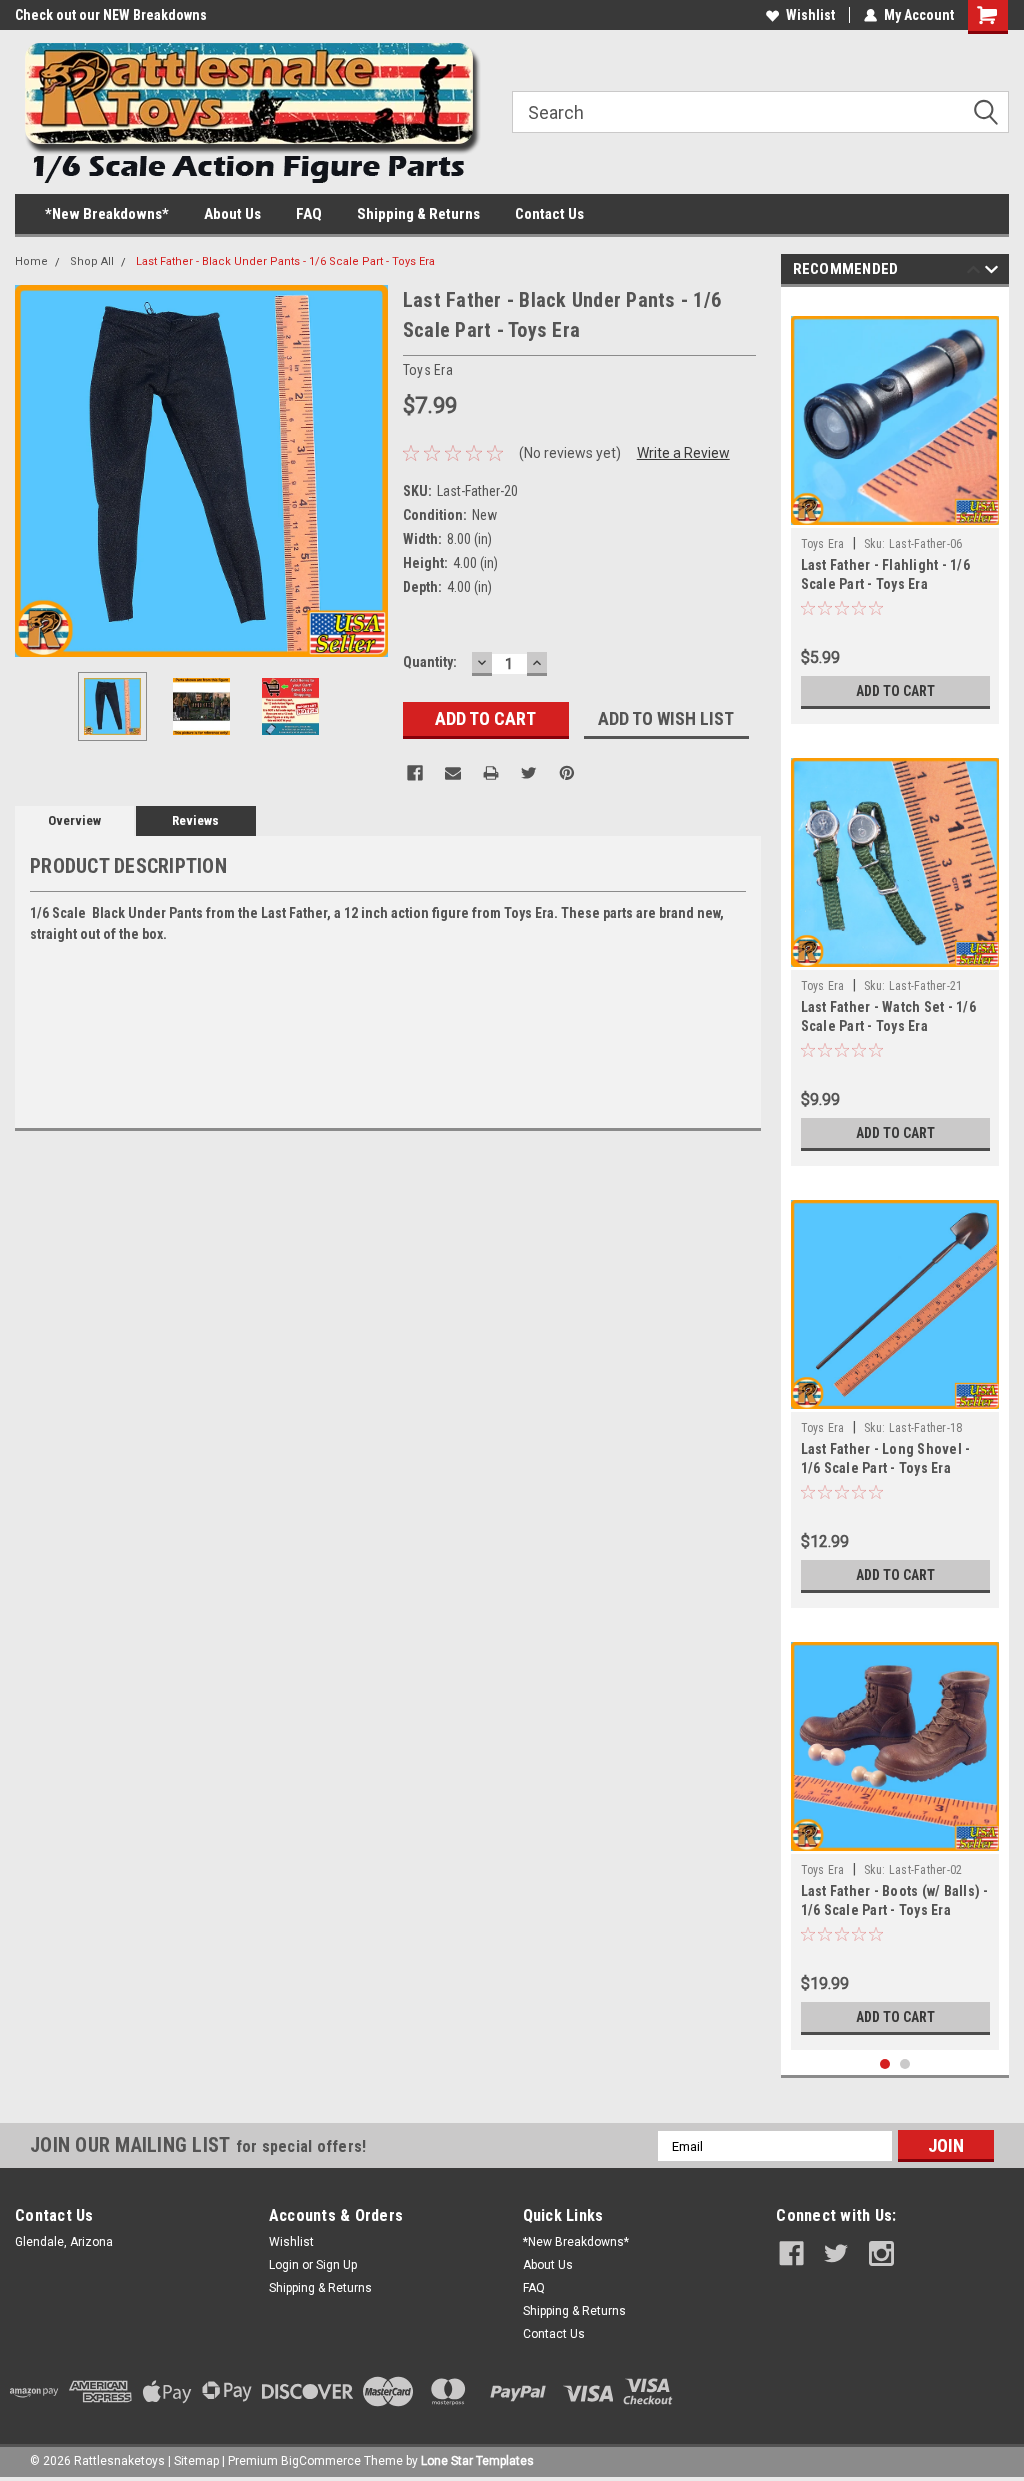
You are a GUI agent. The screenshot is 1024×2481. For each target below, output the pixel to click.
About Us (232, 214)
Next (368, 470)
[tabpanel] (895, 510)
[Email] (453, 773)
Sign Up (336, 2265)
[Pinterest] (567, 773)
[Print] (491, 773)
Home (31, 261)
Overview (74, 820)
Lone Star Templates (477, 2461)
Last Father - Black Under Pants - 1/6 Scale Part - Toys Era (285, 261)
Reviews (195, 820)
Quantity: (430, 662)
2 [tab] (905, 2064)
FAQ (309, 214)
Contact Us (549, 214)
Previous (35, 470)
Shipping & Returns (418, 214)
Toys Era (823, 544)
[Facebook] (415, 773)
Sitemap (196, 2461)
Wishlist (810, 15)
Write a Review (683, 453)
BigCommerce (321, 2461)
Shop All (92, 261)
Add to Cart (895, 691)
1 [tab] (885, 2064)
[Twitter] (529, 773)
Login (284, 2265)
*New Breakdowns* (107, 214)
